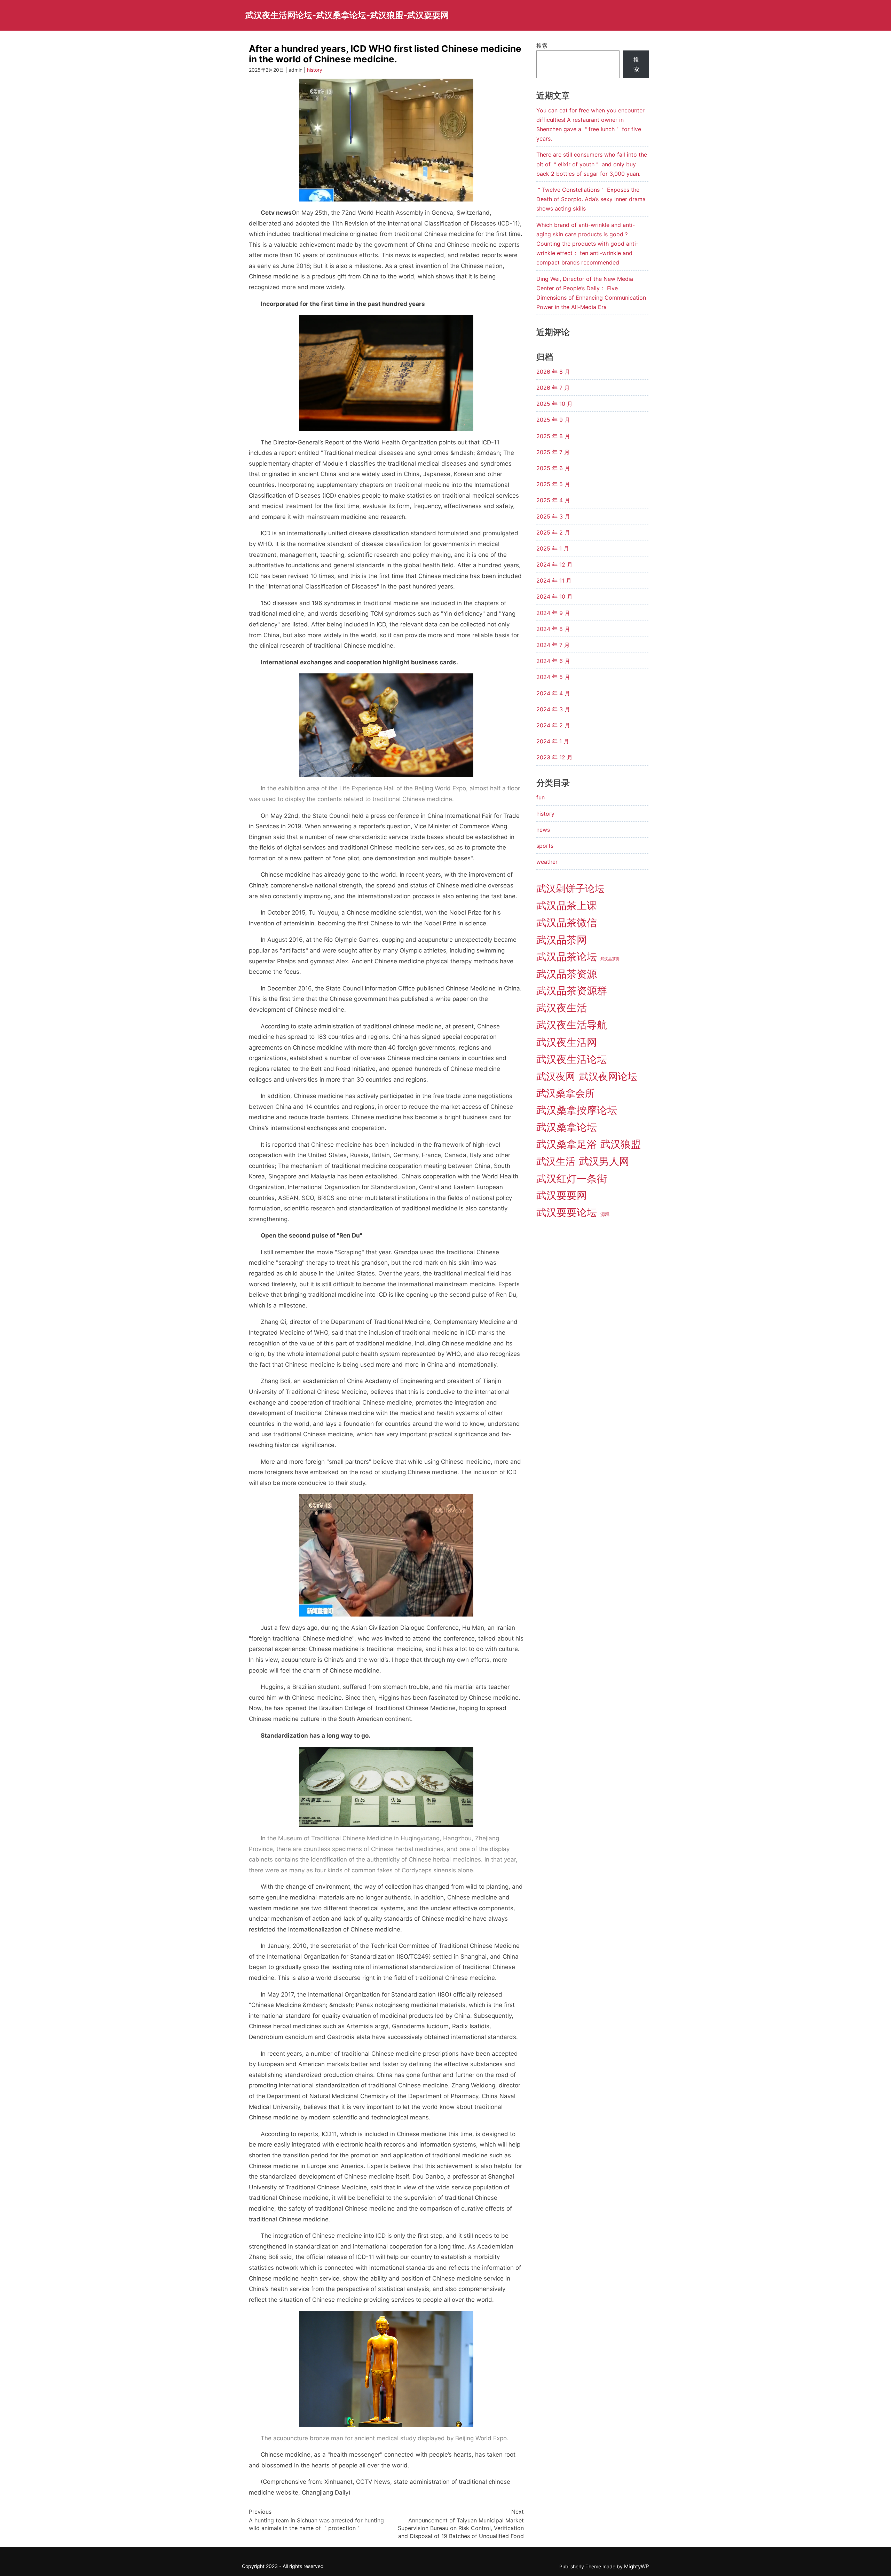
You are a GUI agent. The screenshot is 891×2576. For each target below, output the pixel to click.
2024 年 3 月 (553, 709)
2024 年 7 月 (553, 645)
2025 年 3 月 (553, 516)
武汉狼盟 (621, 1144)
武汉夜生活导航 (572, 1025)
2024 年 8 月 (553, 629)
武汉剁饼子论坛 (570, 888)
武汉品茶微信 (567, 922)
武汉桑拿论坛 (567, 1127)
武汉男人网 (604, 1161)
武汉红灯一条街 (572, 1179)
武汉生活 (556, 1161)
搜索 (542, 46)
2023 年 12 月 (554, 757)
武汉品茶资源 (567, 974)
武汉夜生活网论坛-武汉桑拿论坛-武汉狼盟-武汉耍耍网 (347, 15)
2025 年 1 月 (553, 548)
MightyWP (637, 2566)
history (315, 70)
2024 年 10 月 (554, 596)
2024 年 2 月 (553, 725)
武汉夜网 (556, 1076)
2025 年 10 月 (554, 404)
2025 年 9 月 (553, 420)
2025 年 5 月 (553, 484)
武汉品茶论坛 (567, 957)
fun (541, 797)
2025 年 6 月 (553, 468)
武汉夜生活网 (567, 1042)
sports (545, 846)
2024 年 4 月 (553, 693)
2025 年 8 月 (553, 436)
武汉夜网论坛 (608, 1076)
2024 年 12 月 (554, 564)
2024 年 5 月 (553, 677)
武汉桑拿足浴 (567, 1144)
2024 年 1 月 (553, 741)
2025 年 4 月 (553, 500)
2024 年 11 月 (554, 580)
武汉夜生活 (562, 1008)
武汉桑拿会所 (566, 1093)
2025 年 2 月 (553, 532)
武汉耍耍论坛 (567, 1212)
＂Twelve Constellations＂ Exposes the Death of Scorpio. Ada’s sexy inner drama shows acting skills (591, 199)
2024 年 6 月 (553, 661)
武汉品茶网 (562, 940)
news (543, 830)
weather (547, 862)
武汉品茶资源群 (572, 991)
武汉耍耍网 (562, 1195)
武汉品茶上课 (567, 905)
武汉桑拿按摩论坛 (577, 1110)
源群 (605, 1214)
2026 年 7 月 (553, 388)
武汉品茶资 (610, 959)
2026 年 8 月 (553, 372)
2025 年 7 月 (553, 452)
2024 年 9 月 (553, 613)
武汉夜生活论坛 (572, 1059)
